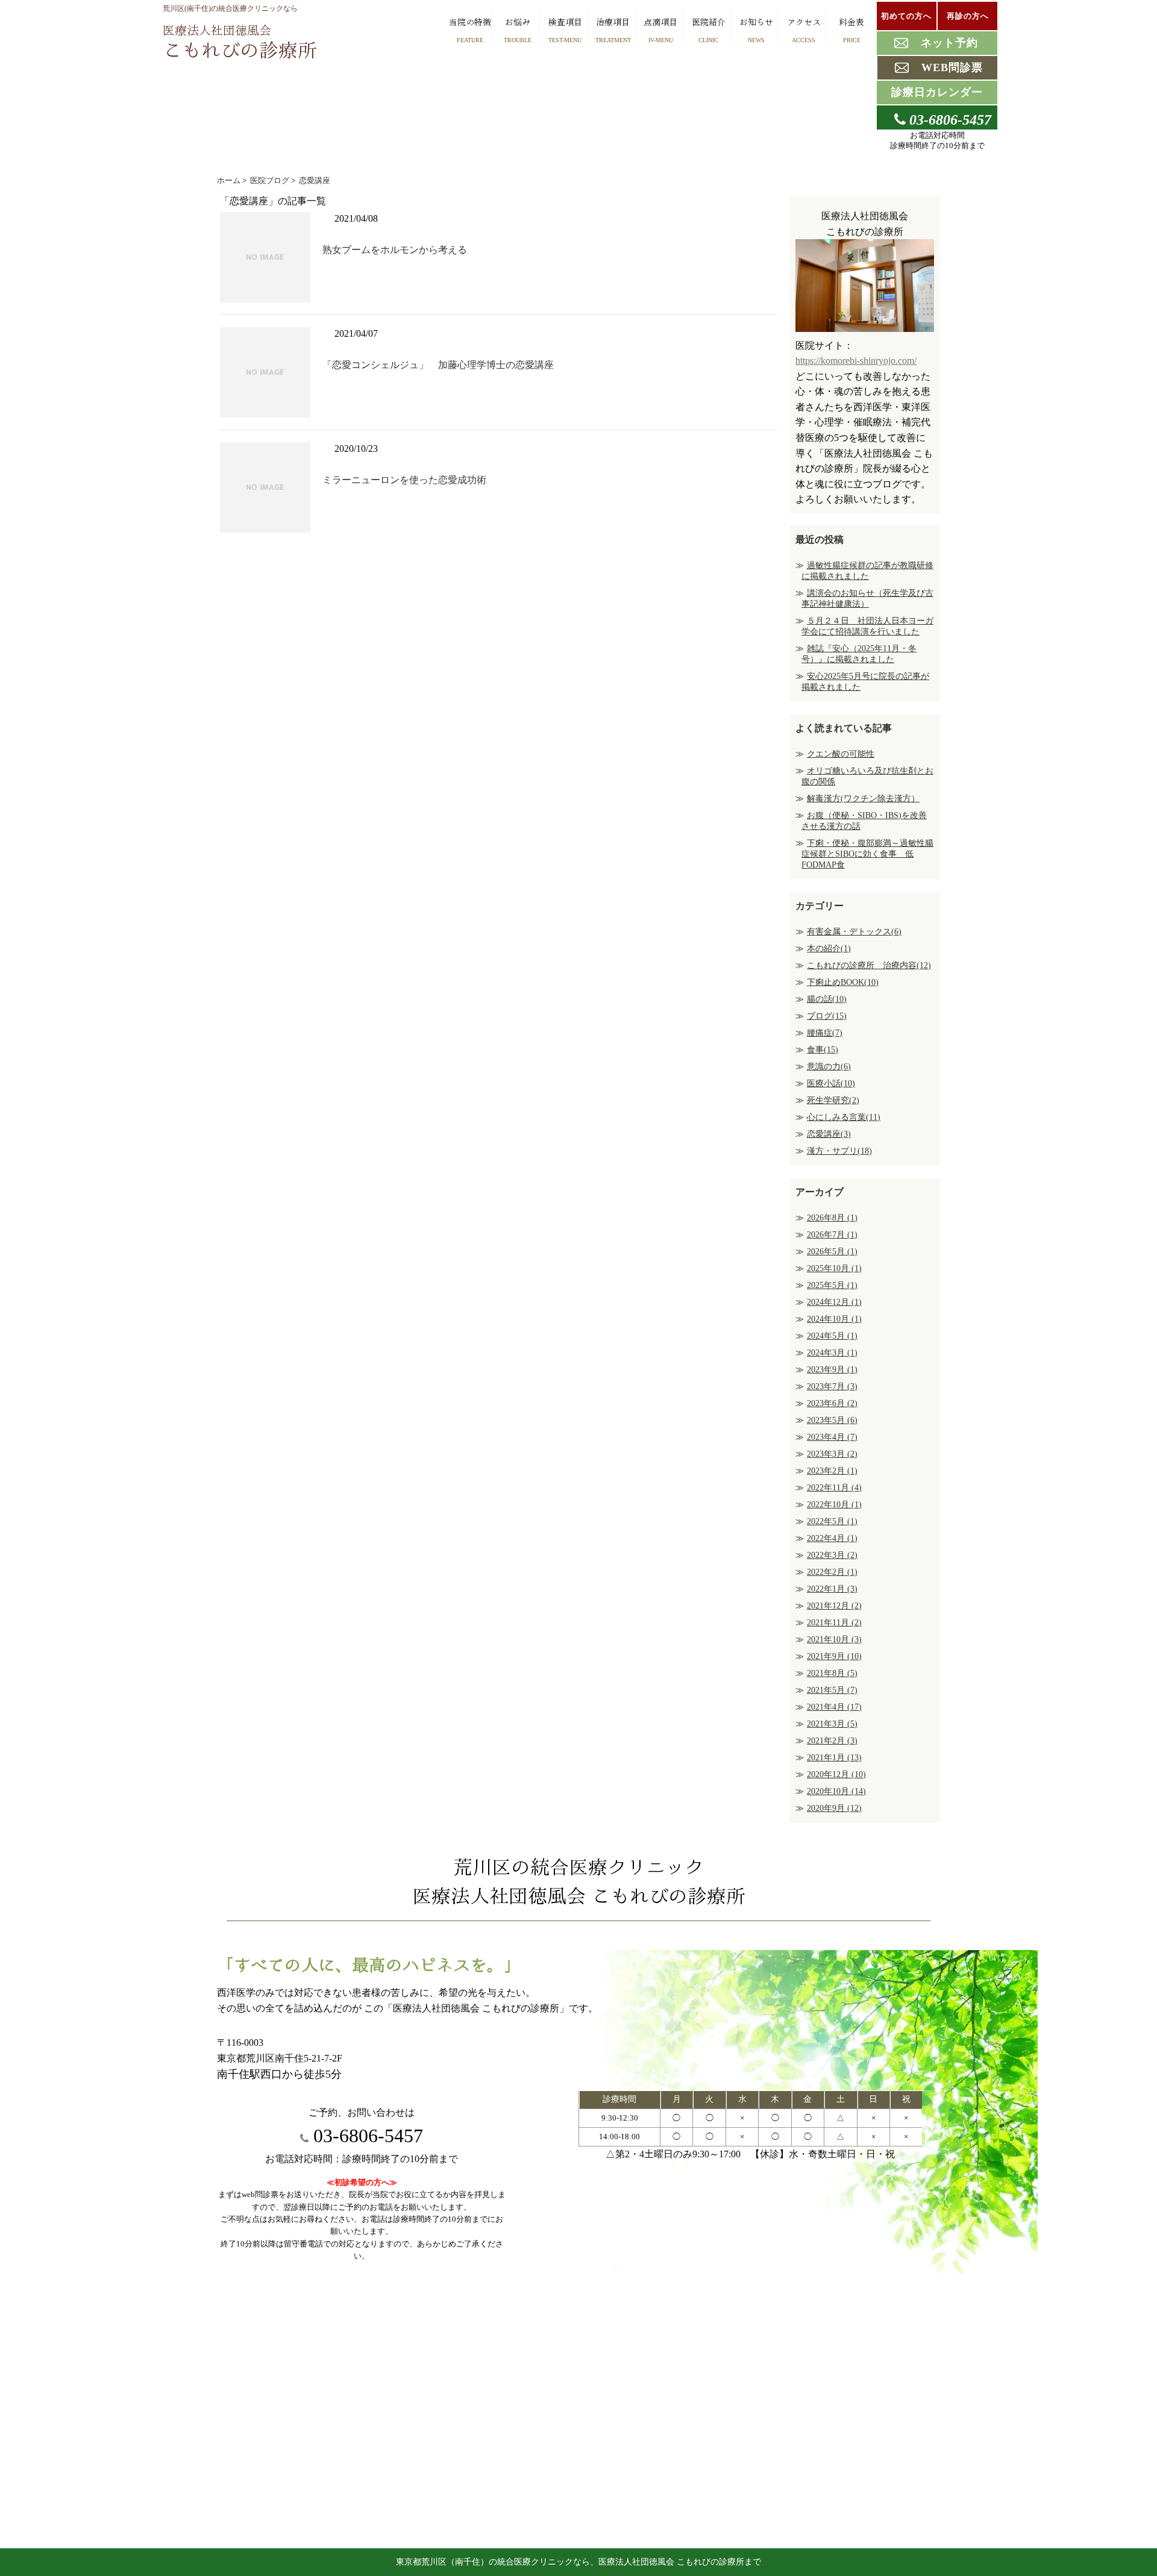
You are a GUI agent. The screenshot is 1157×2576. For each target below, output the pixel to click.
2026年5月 (832, 1252)
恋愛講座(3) (829, 1134)
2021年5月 (832, 1690)
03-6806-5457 (366, 2136)
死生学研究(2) (833, 1100)
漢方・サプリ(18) (839, 1151)
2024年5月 (832, 1336)
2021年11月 (834, 1623)
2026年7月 (832, 1235)
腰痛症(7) (825, 1033)
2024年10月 (834, 1319)
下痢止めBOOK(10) (843, 982)
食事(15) (823, 1050)
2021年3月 (832, 1724)
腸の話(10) (827, 999)
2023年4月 (832, 1437)
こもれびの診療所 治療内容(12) (869, 965)
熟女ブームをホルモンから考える (395, 250)
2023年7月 (832, 1386)
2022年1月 (832, 1589)
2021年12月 (834, 1606)
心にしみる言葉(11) (844, 1117)
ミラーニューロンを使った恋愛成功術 (404, 480)
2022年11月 (834, 1488)
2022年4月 (832, 1538)
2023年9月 (832, 1370)
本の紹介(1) (829, 949)
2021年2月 (832, 1741)
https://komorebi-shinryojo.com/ (856, 361)
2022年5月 (832, 1521)
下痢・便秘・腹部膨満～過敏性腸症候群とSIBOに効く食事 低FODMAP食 (867, 854)
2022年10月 (834, 1505)
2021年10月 (834, 1640)
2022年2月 (832, 1572)
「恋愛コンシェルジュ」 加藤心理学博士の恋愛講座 (438, 365)
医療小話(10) (831, 1083)
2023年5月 (832, 1420)
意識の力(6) (829, 1067)
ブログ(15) (827, 1016)
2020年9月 (834, 1808)
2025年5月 (832, 1285)
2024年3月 (832, 1353)
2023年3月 (832, 1454)
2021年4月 (834, 1707)
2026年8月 (832, 1218)
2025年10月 (834, 1268)
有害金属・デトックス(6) (854, 932)
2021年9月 (834, 1656)
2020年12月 (836, 1774)
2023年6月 (832, 1403)
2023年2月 (832, 1471)
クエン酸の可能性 (841, 754)
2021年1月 (834, 1758)
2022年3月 (832, 1555)
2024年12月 (834, 1302)
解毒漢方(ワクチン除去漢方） (863, 799)
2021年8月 (832, 1673)
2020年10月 (836, 1791)
